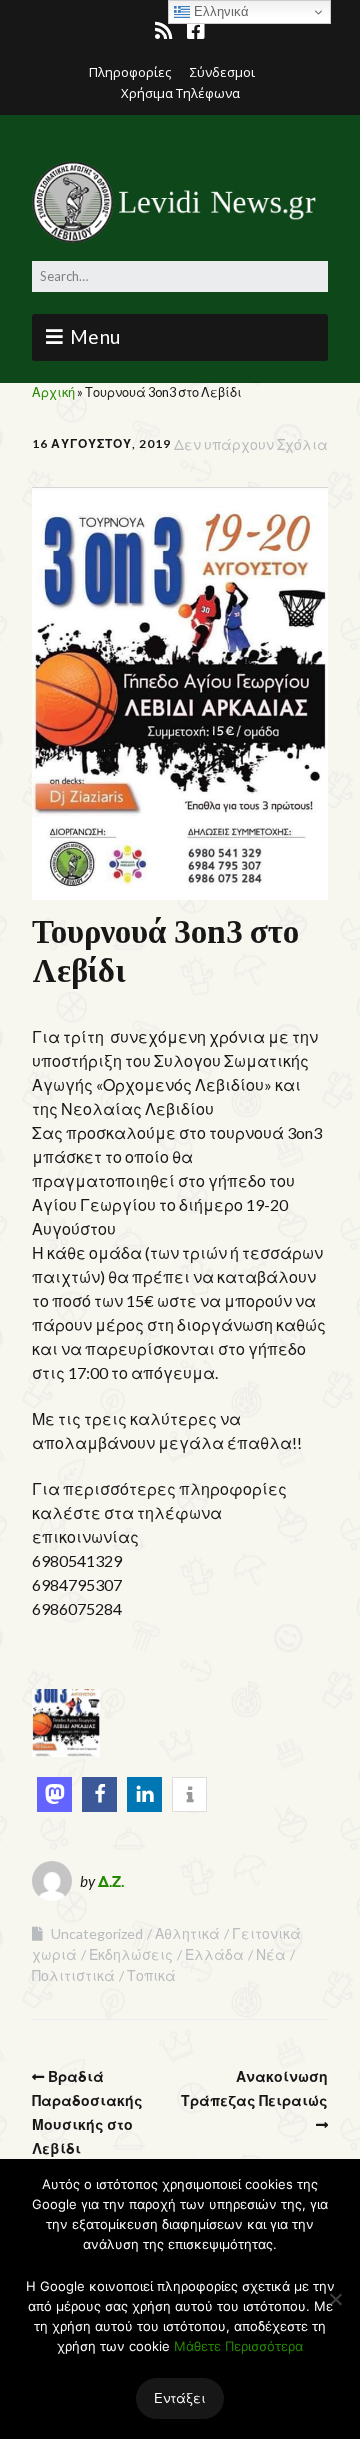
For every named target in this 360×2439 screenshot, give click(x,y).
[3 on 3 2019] (66, 1750)
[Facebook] (196, 31)
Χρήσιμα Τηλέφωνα (180, 93)
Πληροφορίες (130, 72)
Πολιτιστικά (73, 1975)
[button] (54, 1794)
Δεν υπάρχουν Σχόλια (251, 444)
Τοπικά (151, 1975)
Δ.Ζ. (111, 1881)
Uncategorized (97, 1933)
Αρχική (53, 392)
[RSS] (165, 31)
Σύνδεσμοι (222, 72)
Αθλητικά (187, 1933)
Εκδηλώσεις (131, 1954)
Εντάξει (180, 2398)
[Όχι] (335, 2299)
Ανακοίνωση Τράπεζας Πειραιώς (254, 2088)
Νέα (271, 1954)
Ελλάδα (214, 1954)
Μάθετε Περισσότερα (238, 2346)
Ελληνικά (219, 11)
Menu (95, 336)
